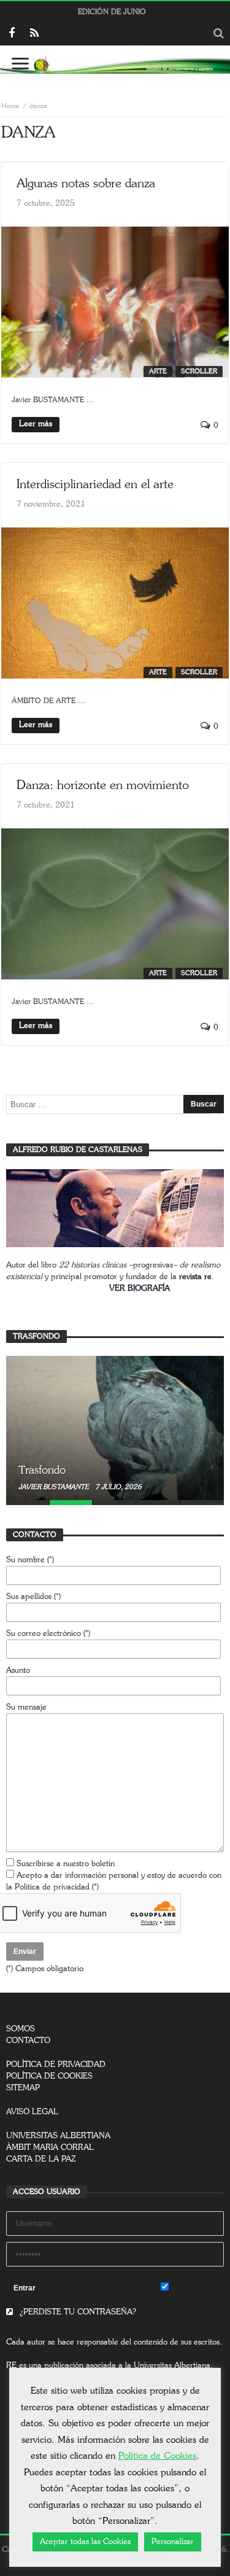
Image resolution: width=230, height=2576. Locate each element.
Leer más (36, 424)
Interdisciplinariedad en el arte (95, 484)
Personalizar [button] (173, 2542)
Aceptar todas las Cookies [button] (85, 2542)
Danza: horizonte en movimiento (103, 785)
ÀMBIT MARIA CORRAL (50, 2148)
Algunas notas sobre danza (86, 184)
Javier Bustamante (55, 1487)
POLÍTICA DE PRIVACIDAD (56, 2065)
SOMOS (21, 2029)
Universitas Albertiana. (173, 2366)
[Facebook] (11, 34)
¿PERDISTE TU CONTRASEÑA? (77, 2312)
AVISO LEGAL (32, 2112)
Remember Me (196, 2288)
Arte (158, 371)
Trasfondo (42, 1471)
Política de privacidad (52, 1887)
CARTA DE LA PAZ (41, 2159)
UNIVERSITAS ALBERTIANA (58, 2136)
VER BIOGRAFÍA (140, 1289)
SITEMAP (23, 2088)
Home (10, 106)
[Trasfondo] (115, 1428)
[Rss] (34, 34)
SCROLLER (199, 371)
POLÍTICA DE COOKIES (49, 2076)
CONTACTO (28, 2041)
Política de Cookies (157, 2456)
